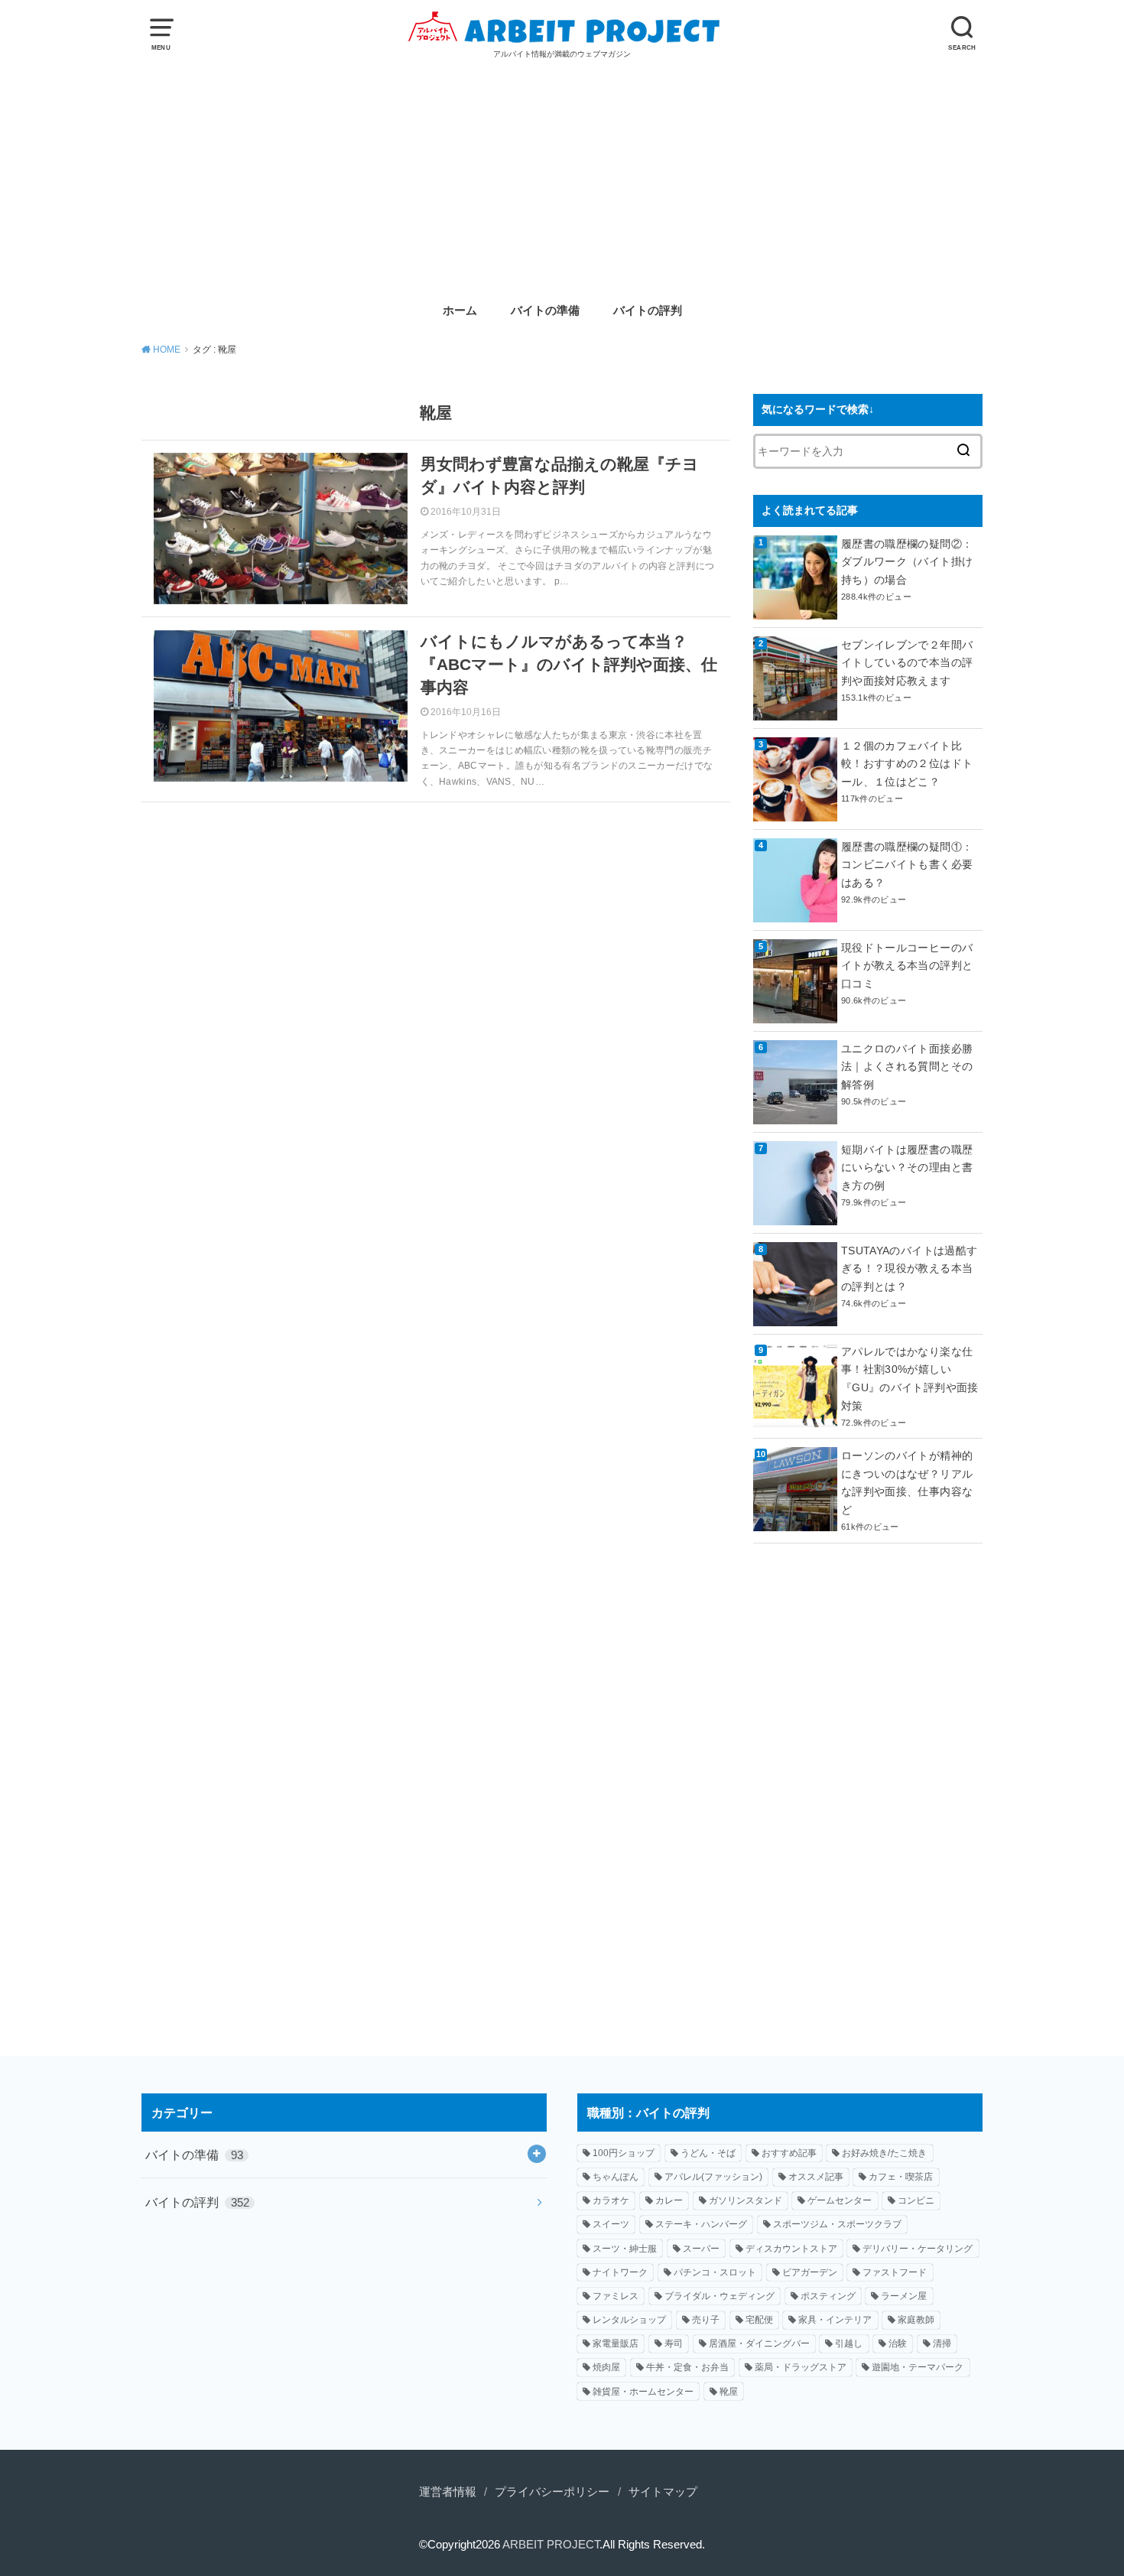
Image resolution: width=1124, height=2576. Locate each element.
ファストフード (895, 2272)
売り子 (706, 2320)
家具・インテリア (835, 2320)
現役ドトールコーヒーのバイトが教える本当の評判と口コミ (907, 966)
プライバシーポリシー (552, 2492)
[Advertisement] (562, 175)
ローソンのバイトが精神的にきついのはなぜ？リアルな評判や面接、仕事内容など (907, 1483)
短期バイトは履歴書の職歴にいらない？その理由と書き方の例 (907, 1168)
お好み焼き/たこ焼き (884, 2153)
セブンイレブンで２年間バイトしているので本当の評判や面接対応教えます (907, 663)
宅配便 (759, 2320)
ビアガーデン (810, 2272)
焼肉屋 (606, 2367)
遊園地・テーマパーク (918, 2367)
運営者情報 (448, 2492)
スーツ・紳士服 (625, 2249)
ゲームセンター (840, 2200)
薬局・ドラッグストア (801, 2367)
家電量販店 (616, 2343)
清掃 (942, 2343)
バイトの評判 (648, 311)
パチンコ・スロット (715, 2272)
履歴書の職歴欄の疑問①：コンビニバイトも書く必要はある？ (907, 865)
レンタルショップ (629, 2320)
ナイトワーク (620, 2272)
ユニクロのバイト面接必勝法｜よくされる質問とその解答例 (907, 1067)
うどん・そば (708, 2153)
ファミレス (616, 2296)
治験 (898, 2343)
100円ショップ (624, 2153)
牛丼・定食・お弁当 (687, 2367)
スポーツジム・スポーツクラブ (837, 2224)
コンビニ (916, 2200)
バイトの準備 (545, 311)
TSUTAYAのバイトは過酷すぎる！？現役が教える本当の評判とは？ (909, 1269)
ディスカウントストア (791, 2249)
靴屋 (729, 2392)
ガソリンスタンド (746, 2200)
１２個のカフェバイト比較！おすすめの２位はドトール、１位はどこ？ (907, 764)
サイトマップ (663, 2492)
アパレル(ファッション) (713, 2177)
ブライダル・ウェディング (720, 2296)
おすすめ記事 (789, 2153)
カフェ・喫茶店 (901, 2177)
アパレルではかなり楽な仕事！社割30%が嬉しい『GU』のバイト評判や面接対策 (910, 1379)
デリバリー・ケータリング (918, 2249)
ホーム (460, 311)
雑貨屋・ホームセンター (643, 2392)
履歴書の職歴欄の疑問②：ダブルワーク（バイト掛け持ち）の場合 (907, 562)
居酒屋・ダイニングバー (759, 2343)
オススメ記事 (816, 2177)
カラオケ (611, 2200)
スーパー (701, 2249)
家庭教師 (916, 2320)
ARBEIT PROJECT (551, 2545)
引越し (849, 2343)
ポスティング (828, 2296)
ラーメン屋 (904, 2296)
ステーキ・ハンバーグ (701, 2224)
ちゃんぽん (616, 2177)
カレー (669, 2200)
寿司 (674, 2343)
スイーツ (611, 2224)
